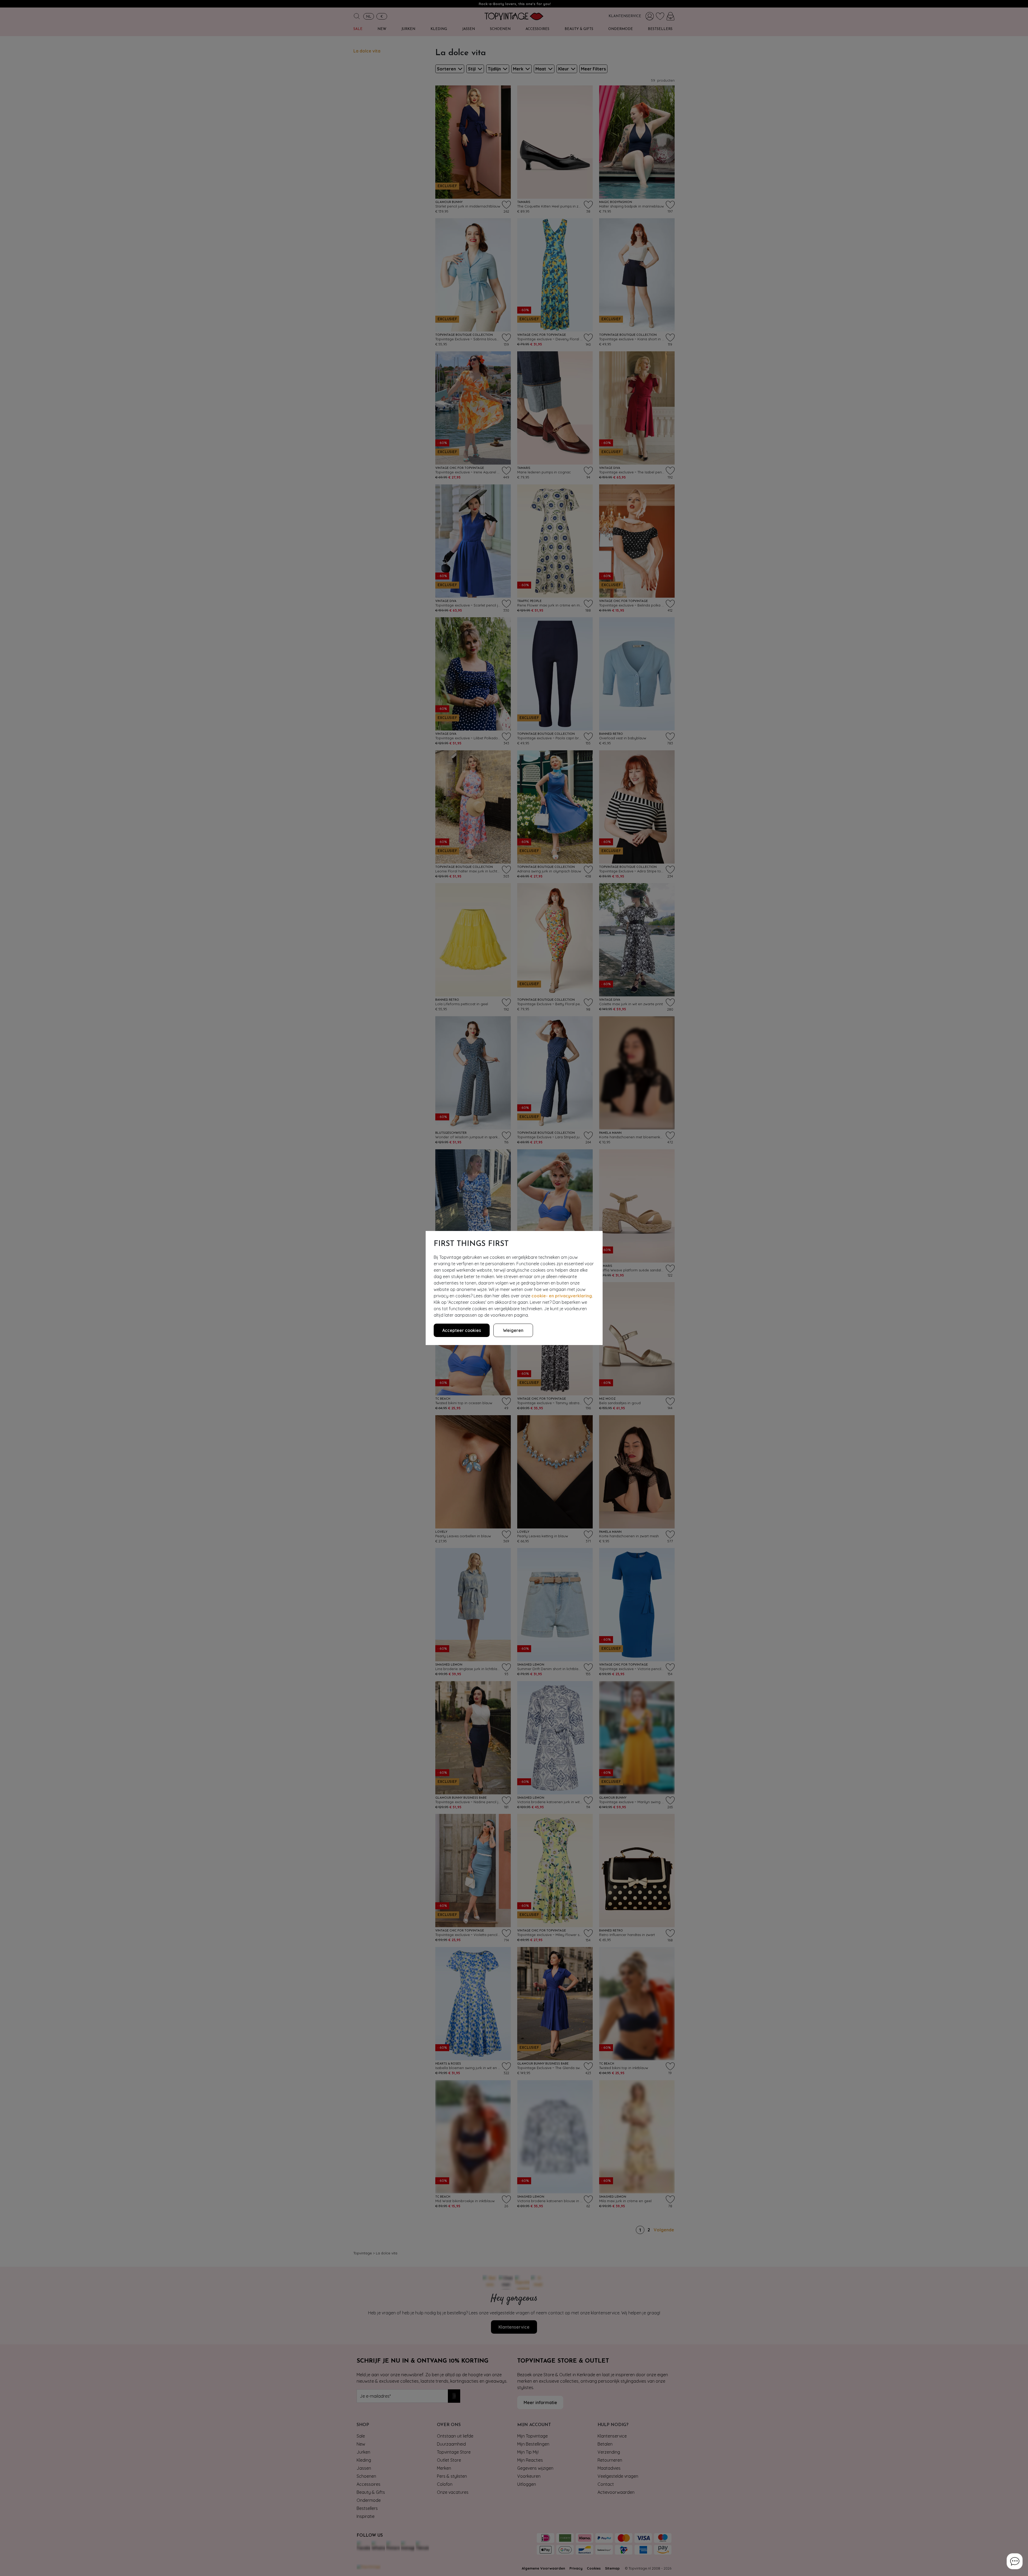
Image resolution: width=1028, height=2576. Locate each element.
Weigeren (513, 1330)
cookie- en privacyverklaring (562, 1296)
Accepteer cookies (462, 1330)
